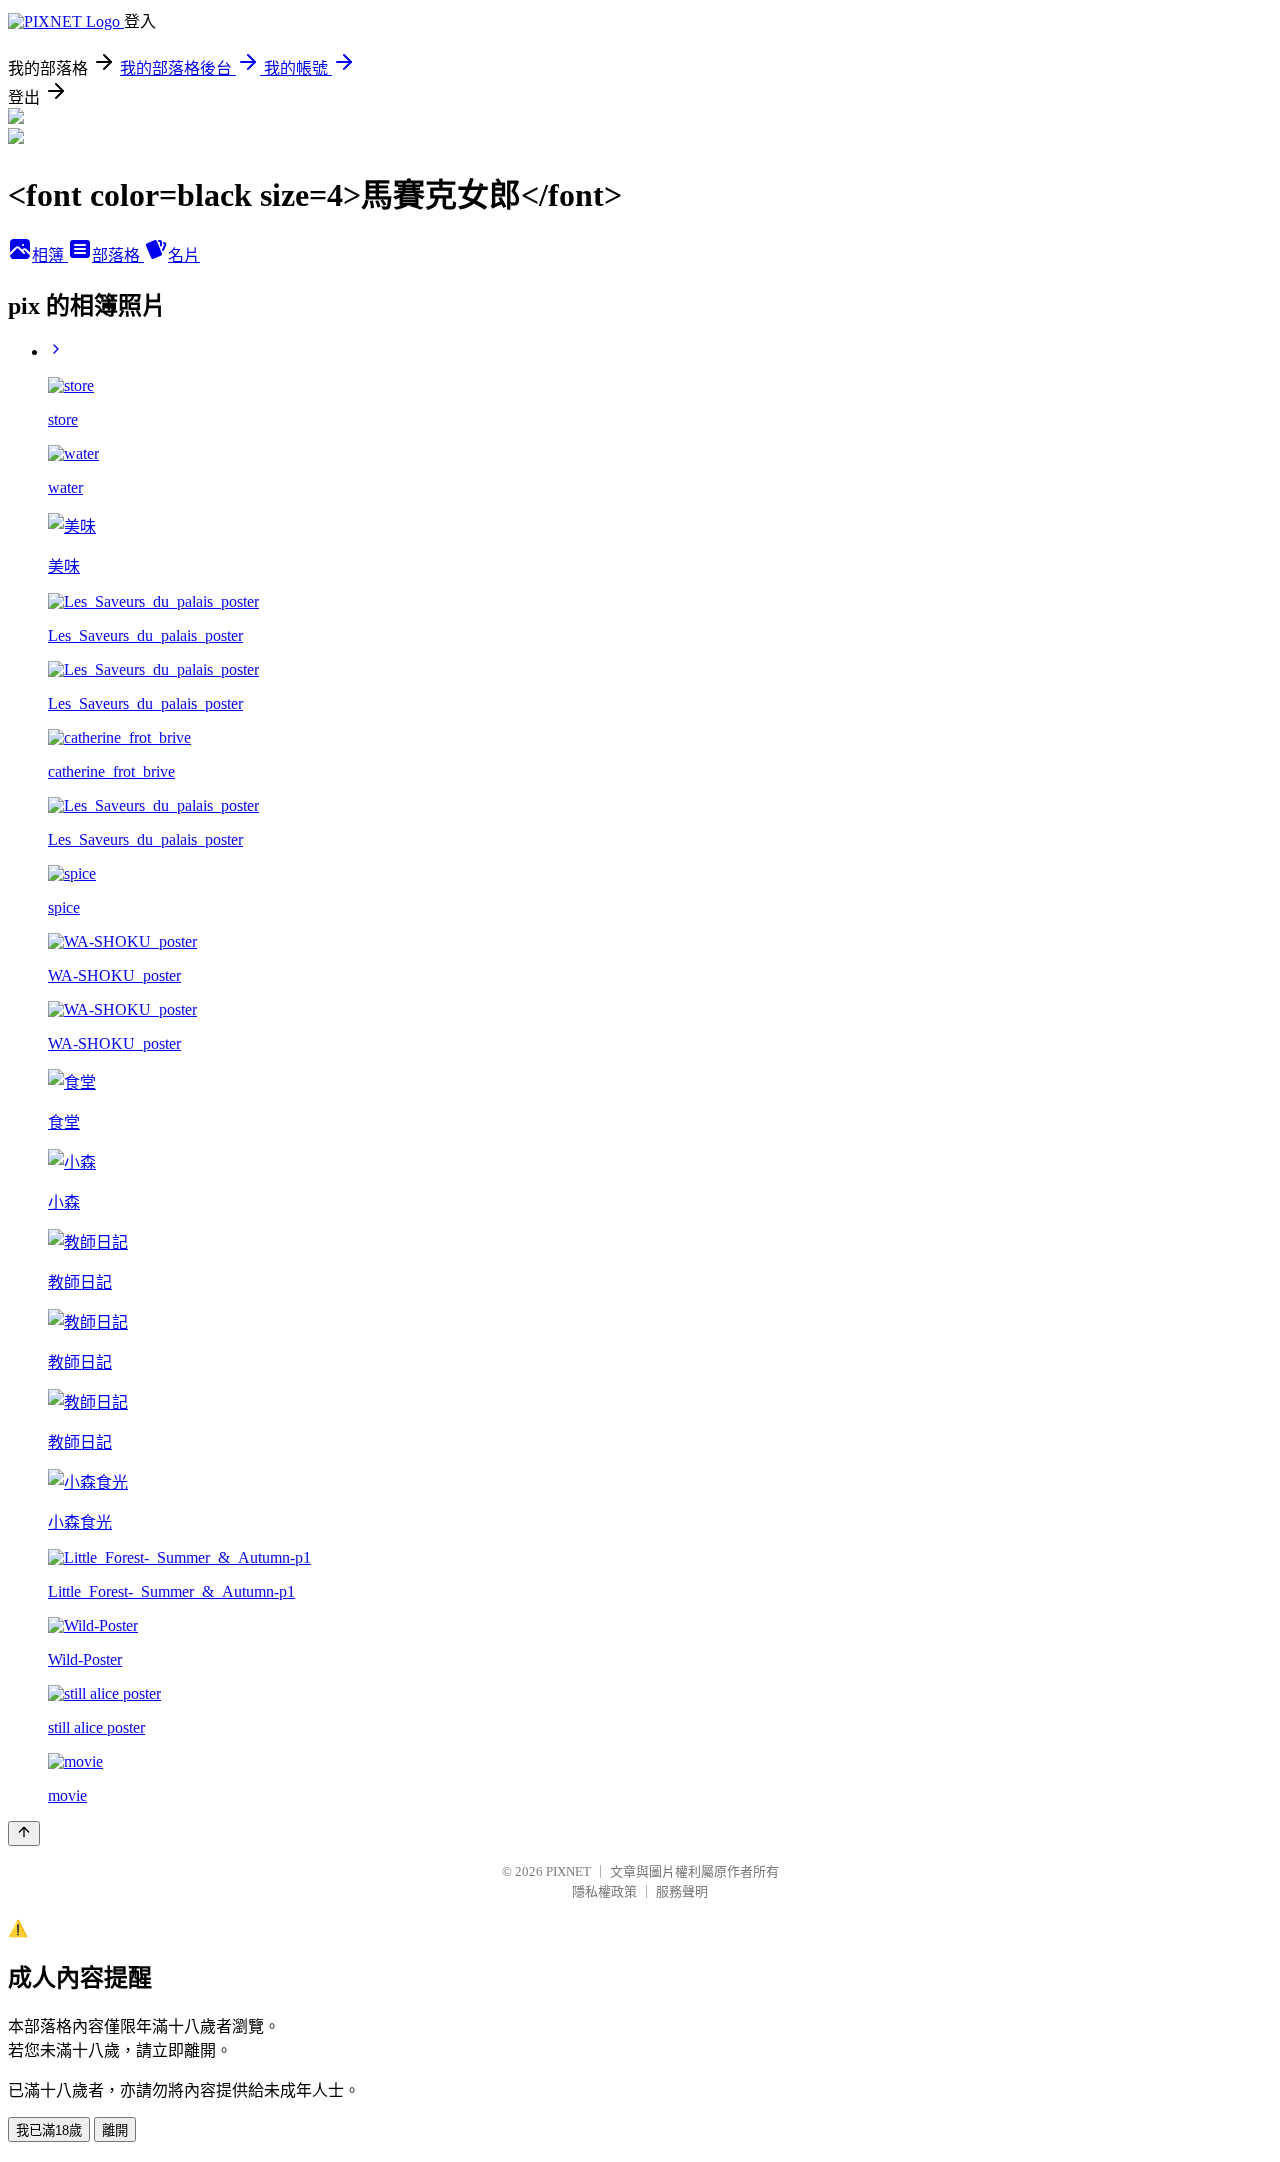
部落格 (118, 255)
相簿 (50, 255)
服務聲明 (682, 1891)
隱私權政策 (604, 1891)
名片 (184, 255)
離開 (115, 2130)
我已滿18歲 (49, 2130)
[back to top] (24, 1833)
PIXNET (568, 1871)
